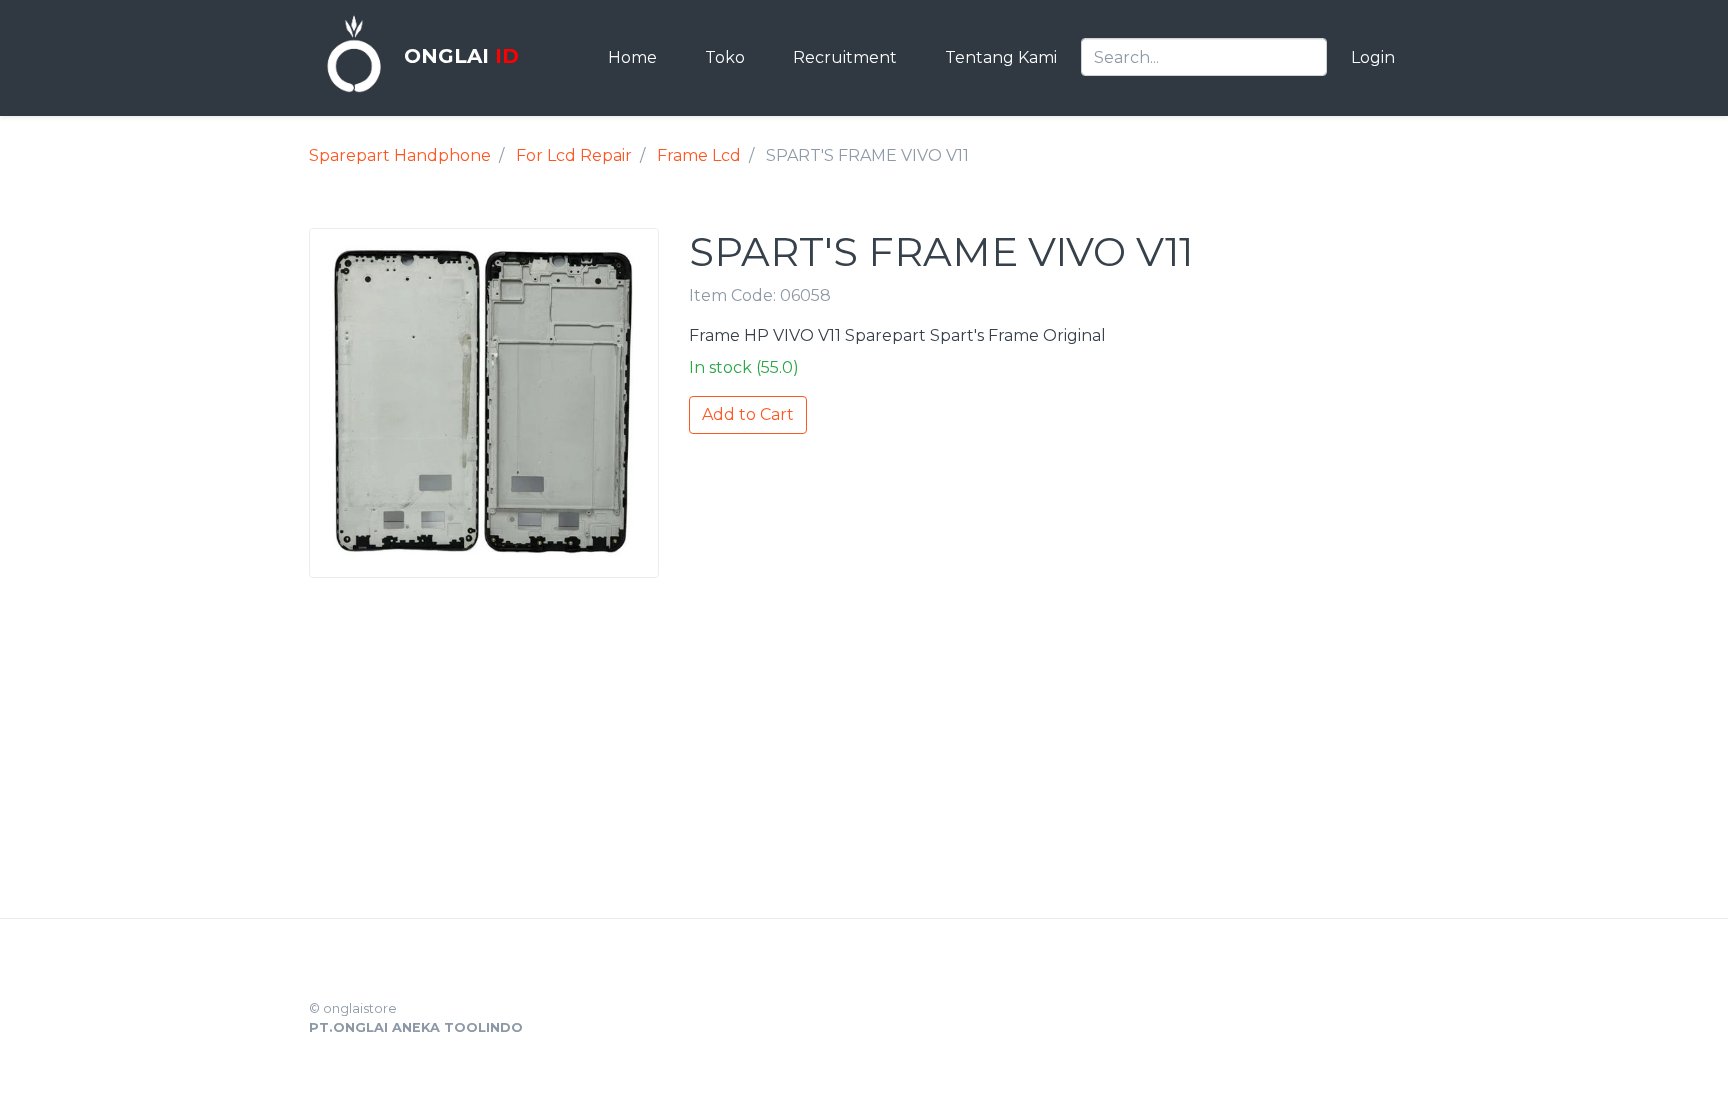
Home (632, 57)
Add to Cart (748, 414)
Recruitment (845, 57)
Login (1373, 57)
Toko (725, 57)
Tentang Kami (1001, 57)
